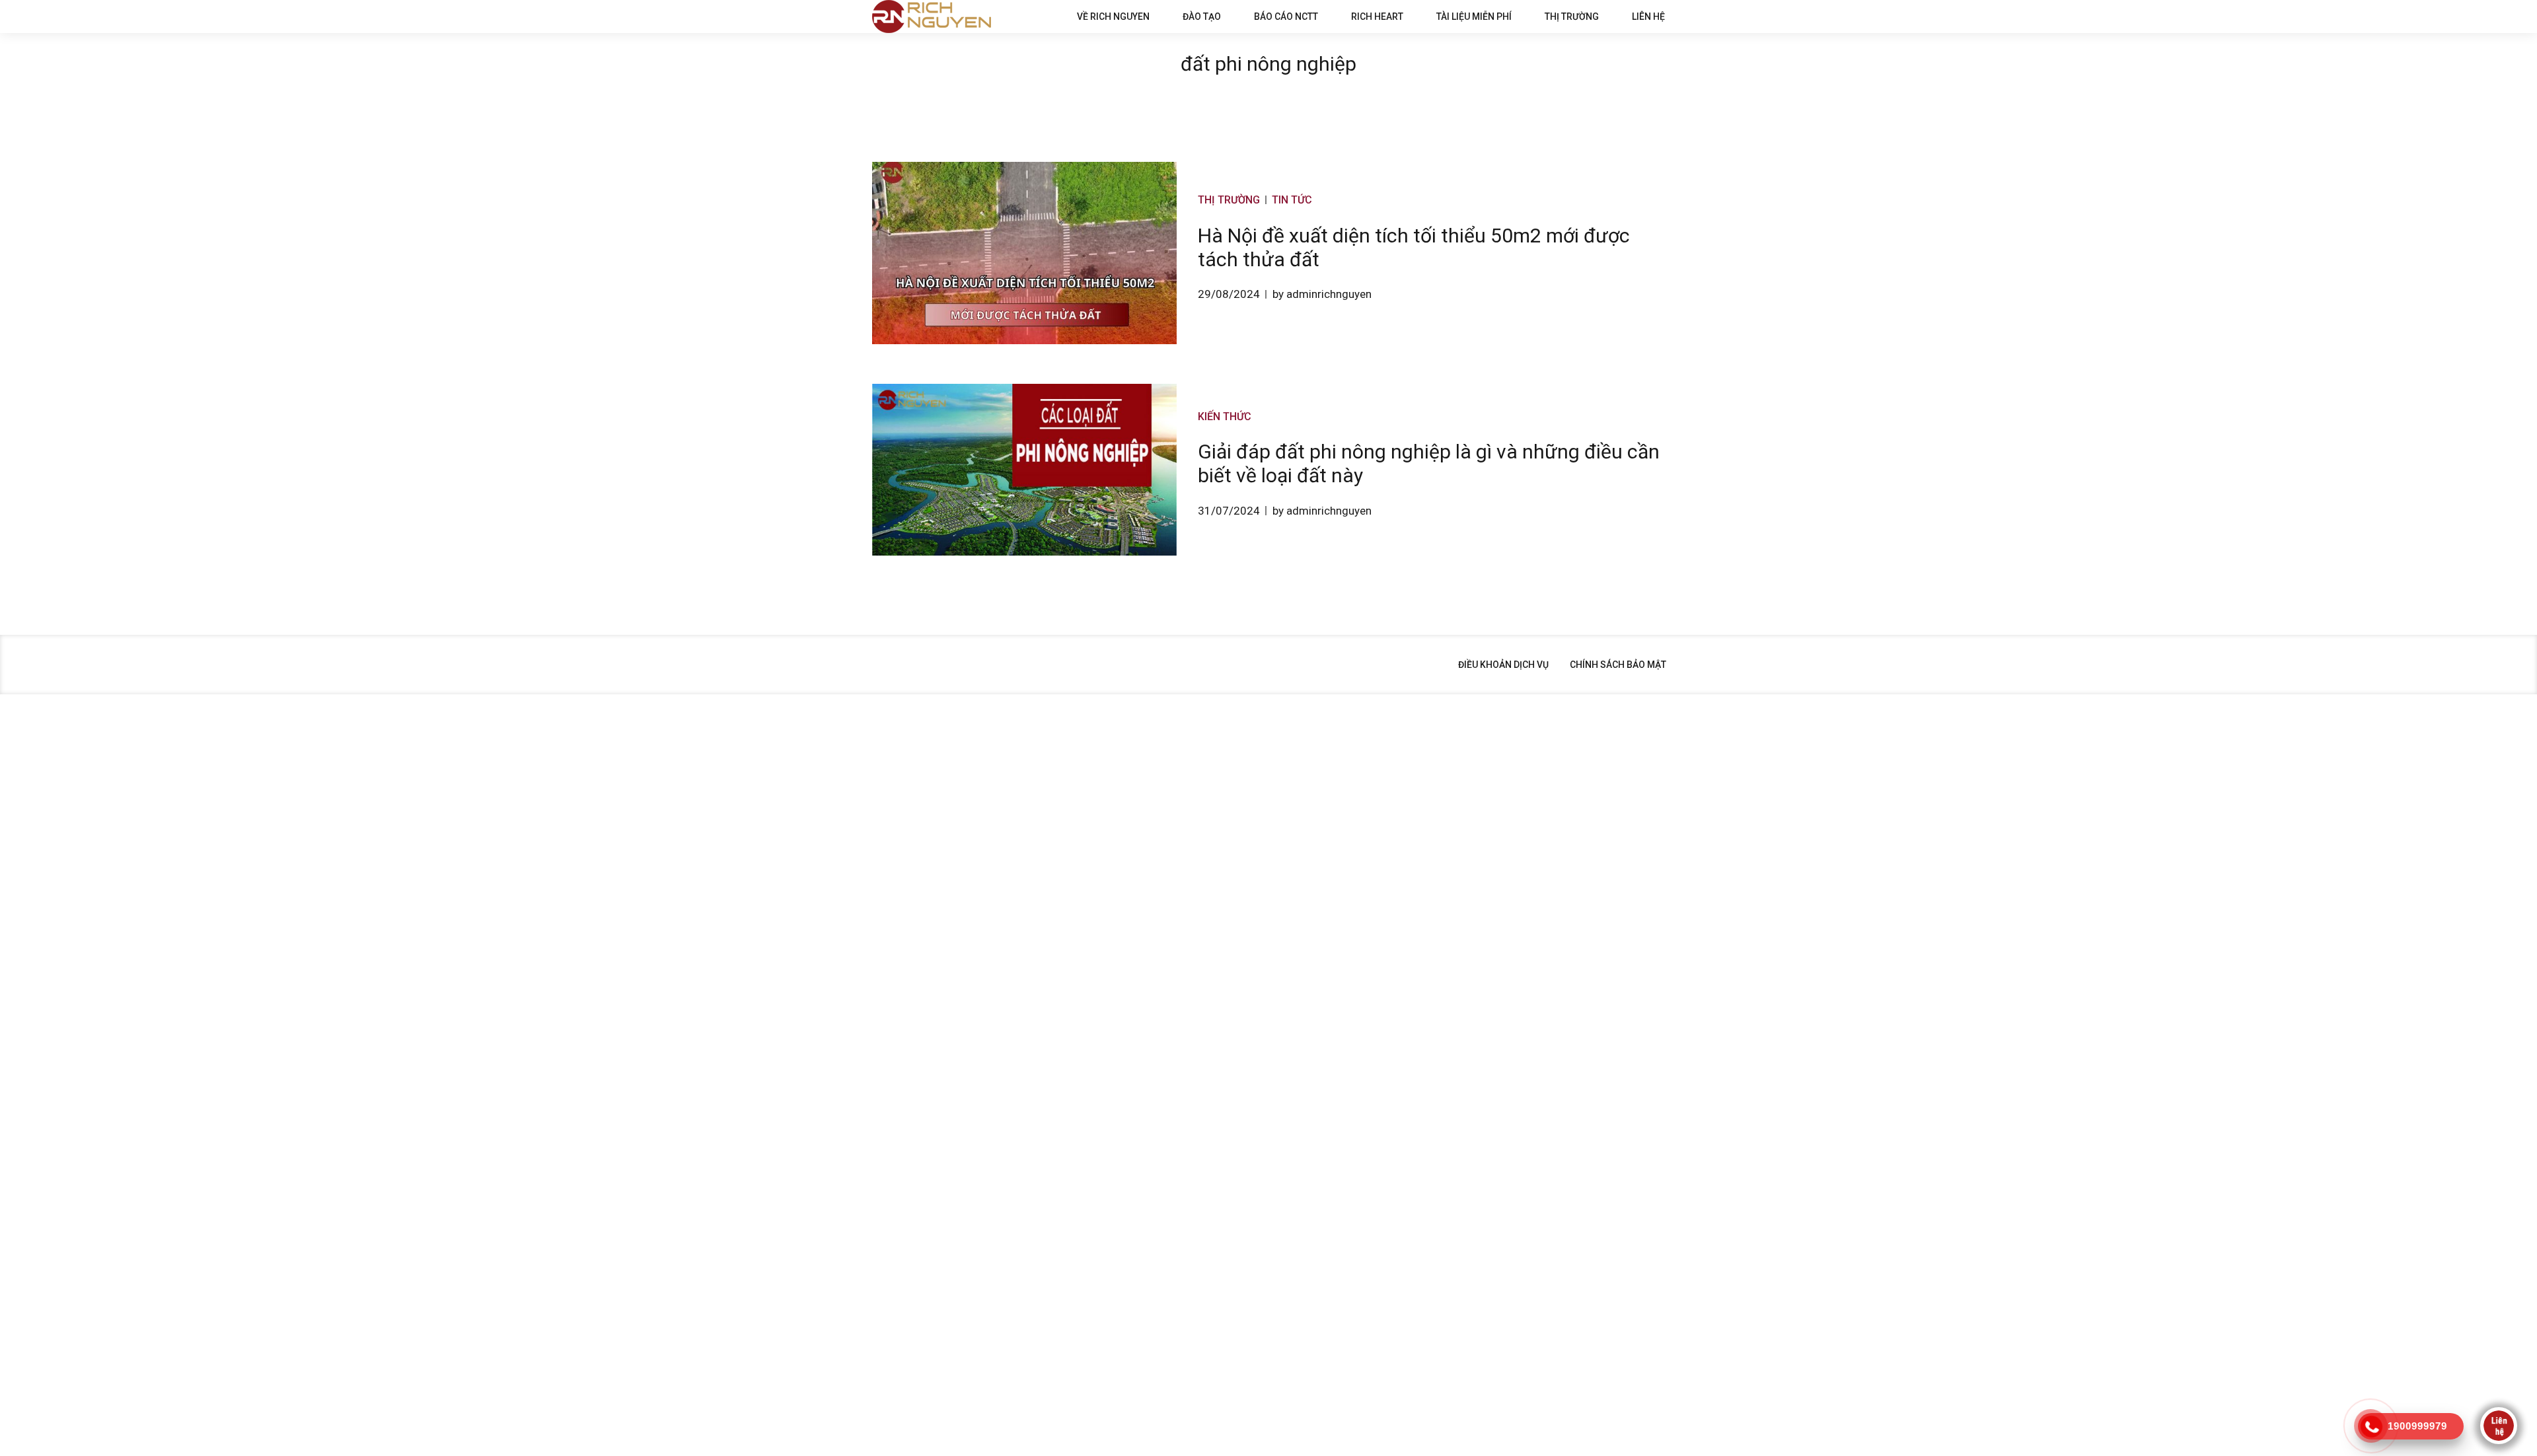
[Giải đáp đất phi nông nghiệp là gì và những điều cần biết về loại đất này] (1024, 469)
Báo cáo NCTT (1286, 17)
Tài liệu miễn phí (1474, 17)
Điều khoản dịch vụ (1503, 665)
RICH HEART (1377, 17)
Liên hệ (1648, 17)
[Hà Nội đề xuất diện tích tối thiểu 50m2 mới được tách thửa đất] (1024, 253)
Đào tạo (1202, 17)
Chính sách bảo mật (1618, 665)
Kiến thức (1225, 417)
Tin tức (1292, 200)
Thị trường (1572, 17)
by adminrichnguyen (1322, 294)
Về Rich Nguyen (1113, 17)
